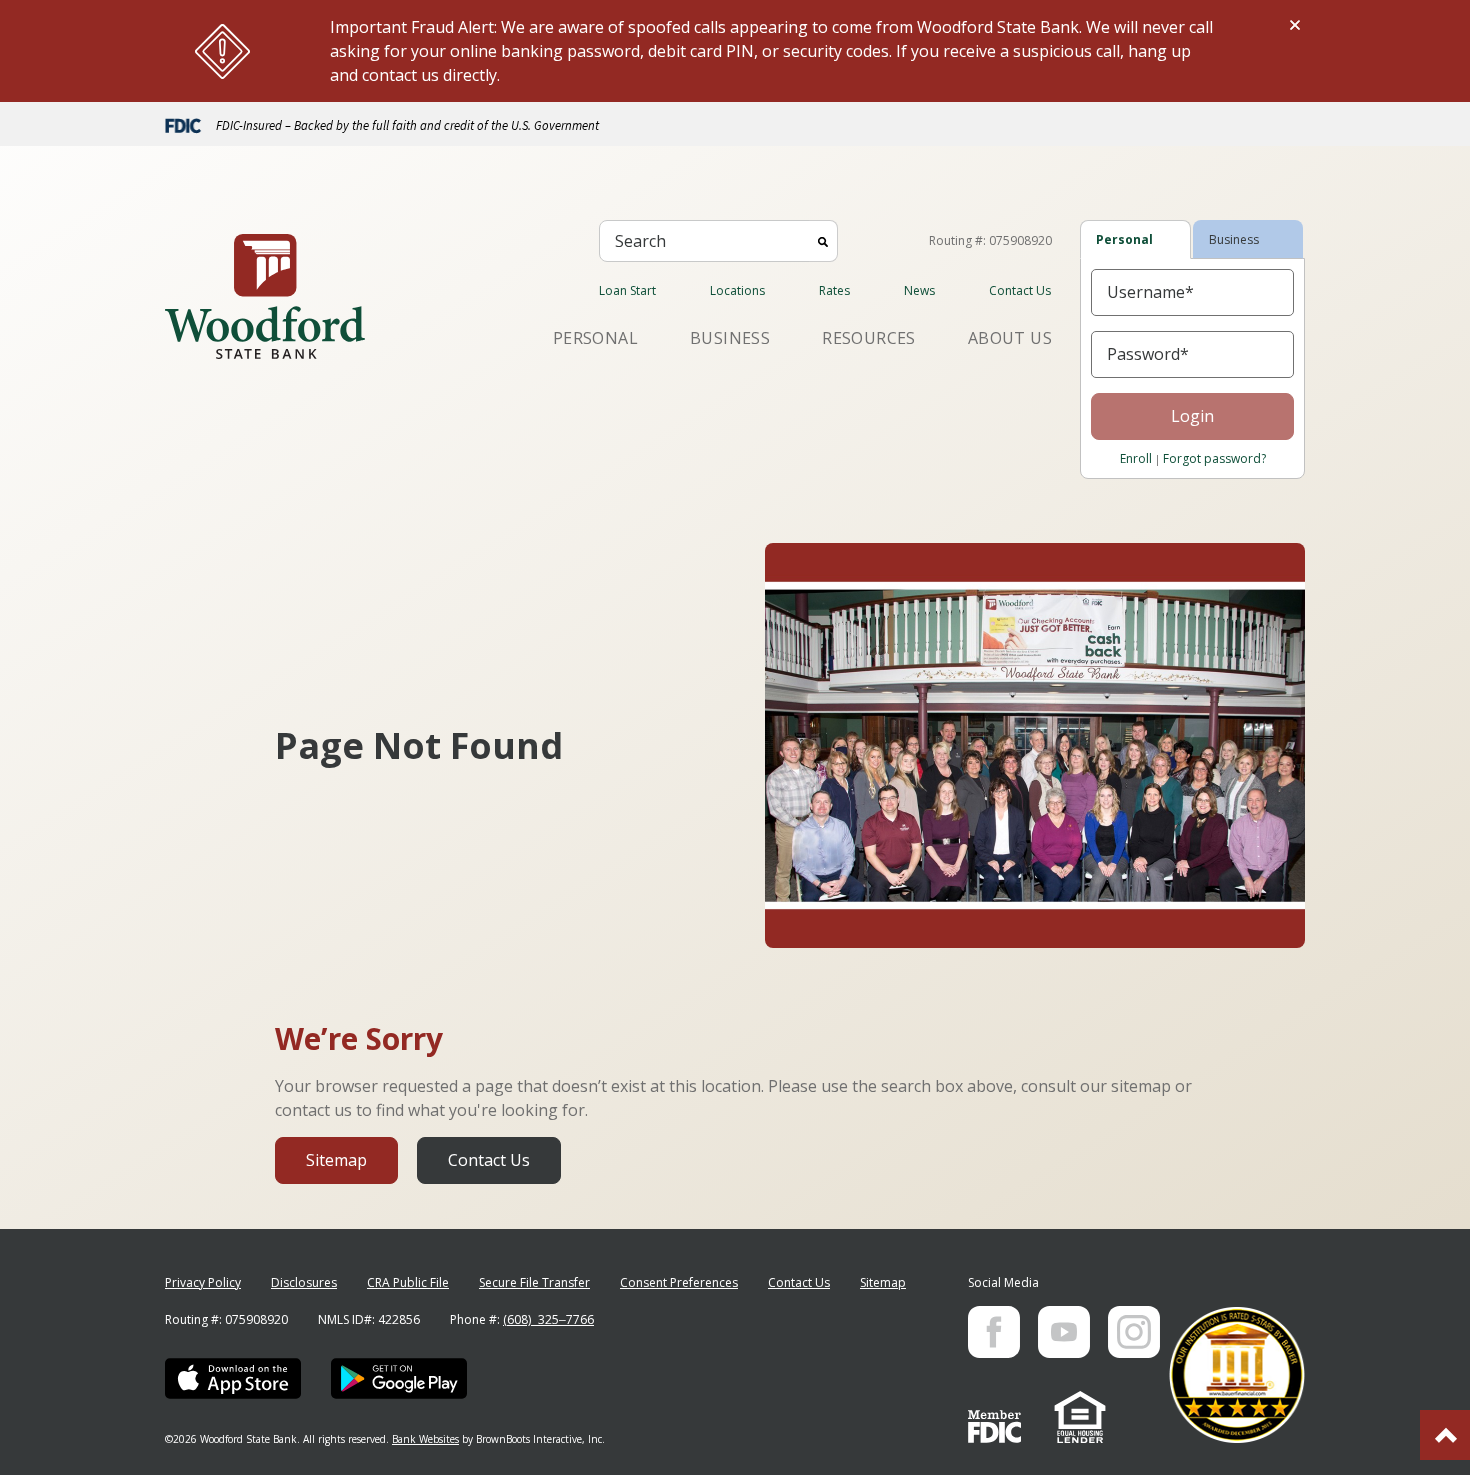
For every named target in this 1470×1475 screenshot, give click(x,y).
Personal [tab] (1124, 239)
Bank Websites (425, 1439)
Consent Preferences (679, 1282)
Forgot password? (1214, 458)
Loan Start (627, 290)
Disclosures (304, 1282)
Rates (834, 290)
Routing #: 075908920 (990, 240)
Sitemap (336, 1160)
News (919, 290)
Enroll (1136, 458)
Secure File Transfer (534, 1282)
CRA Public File (408, 1282)
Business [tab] (1234, 239)
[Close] (1295, 25)
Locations (737, 290)
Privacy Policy (203, 1282)
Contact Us (1020, 290)
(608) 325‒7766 (548, 1319)
